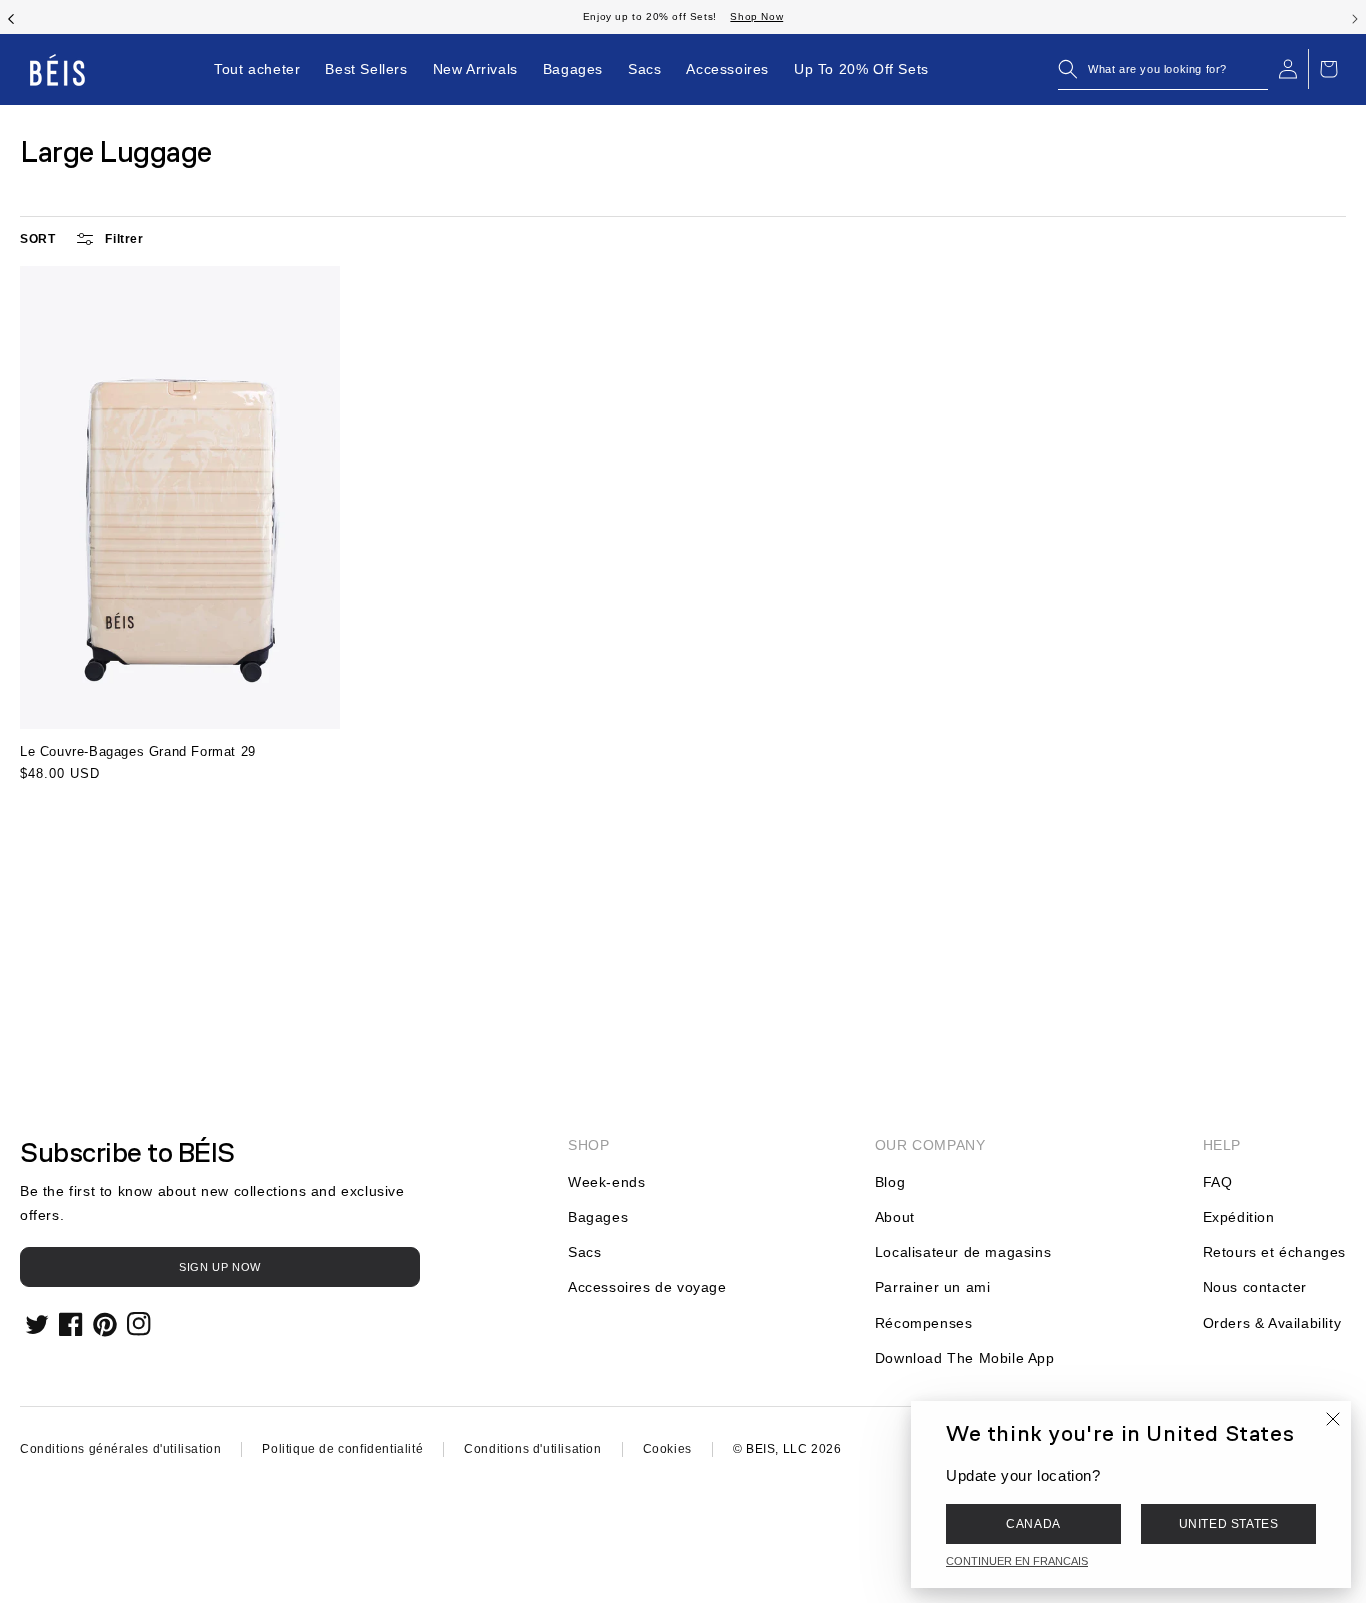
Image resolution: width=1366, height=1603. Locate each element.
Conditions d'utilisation (532, 1449)
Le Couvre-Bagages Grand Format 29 (138, 751)
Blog (890, 1182)
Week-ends (606, 1182)
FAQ (1218, 1182)
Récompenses (924, 1323)
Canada (1033, 1524)
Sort (37, 239)
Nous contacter (1255, 1287)
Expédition (1239, 1217)
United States (1229, 1524)
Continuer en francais (1017, 1561)
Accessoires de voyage (647, 1287)
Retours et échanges (1274, 1252)
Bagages (598, 1217)
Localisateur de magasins (963, 1252)
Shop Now (756, 16)
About (895, 1217)
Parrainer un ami (933, 1287)
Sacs (584, 1252)
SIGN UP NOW (220, 1267)
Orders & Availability (1272, 1323)
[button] (1163, 69)
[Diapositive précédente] (11, 17)
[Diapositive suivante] (1355, 17)
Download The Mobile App (965, 1358)
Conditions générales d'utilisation (120, 1449)
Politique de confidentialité (342, 1449)
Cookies (667, 1449)
